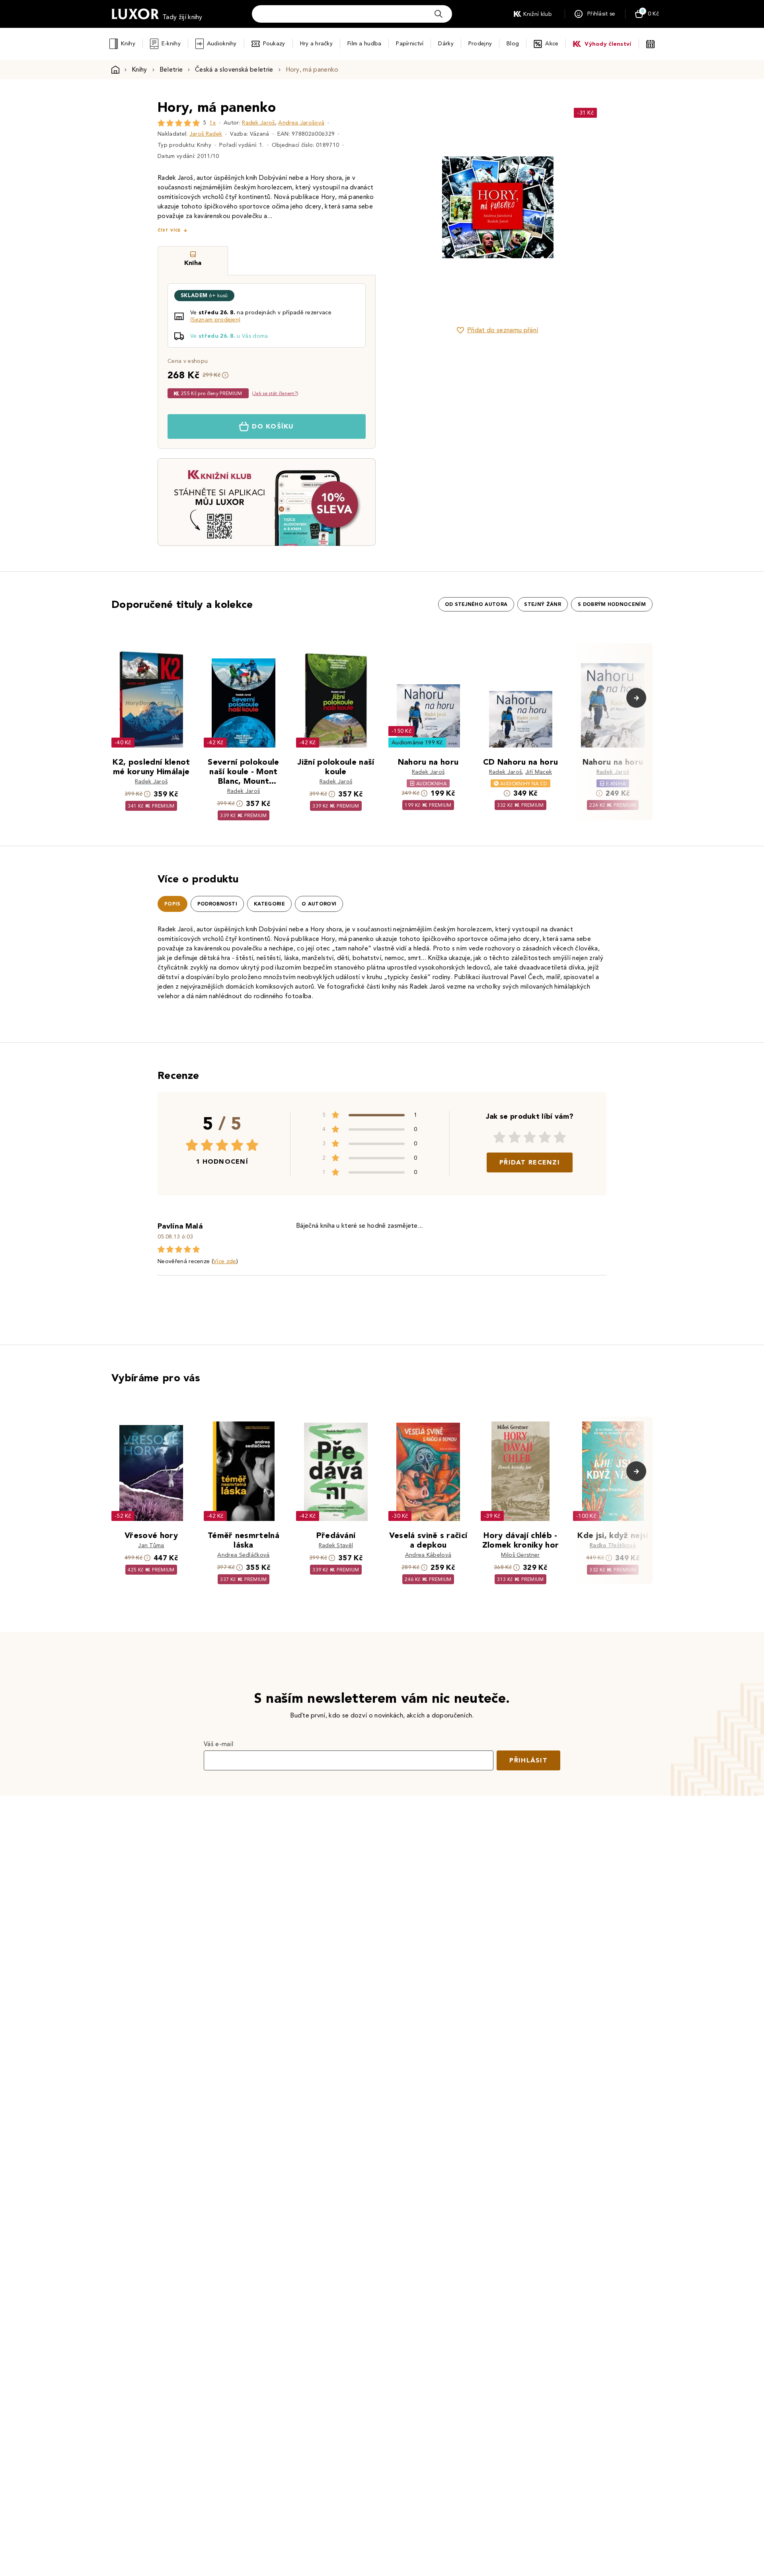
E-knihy (171, 44)
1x (212, 123)
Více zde (225, 1261)
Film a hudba (364, 44)
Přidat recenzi (530, 1162)
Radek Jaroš (258, 123)
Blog (513, 44)
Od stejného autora (476, 604)
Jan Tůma (151, 1545)
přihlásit (528, 1760)
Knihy (128, 44)
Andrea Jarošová (301, 123)
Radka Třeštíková (613, 1545)
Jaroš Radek (206, 134)
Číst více (169, 230)
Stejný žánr (543, 604)
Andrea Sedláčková (243, 1555)
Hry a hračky (316, 44)
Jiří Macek (539, 772)
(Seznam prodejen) (215, 320)
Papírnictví (410, 44)
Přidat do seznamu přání (503, 330)
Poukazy (274, 44)
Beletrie (171, 69)
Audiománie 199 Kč (417, 743)
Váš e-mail (218, 1744)
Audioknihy (222, 44)
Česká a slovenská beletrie (234, 69)
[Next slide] (587, 207)
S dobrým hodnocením (612, 604)
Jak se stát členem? (275, 393)
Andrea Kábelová (428, 1555)
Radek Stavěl (336, 1545)
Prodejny (480, 44)
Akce (552, 44)
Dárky (446, 44)
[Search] (439, 14)
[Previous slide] (408, 207)
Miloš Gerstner (520, 1555)
